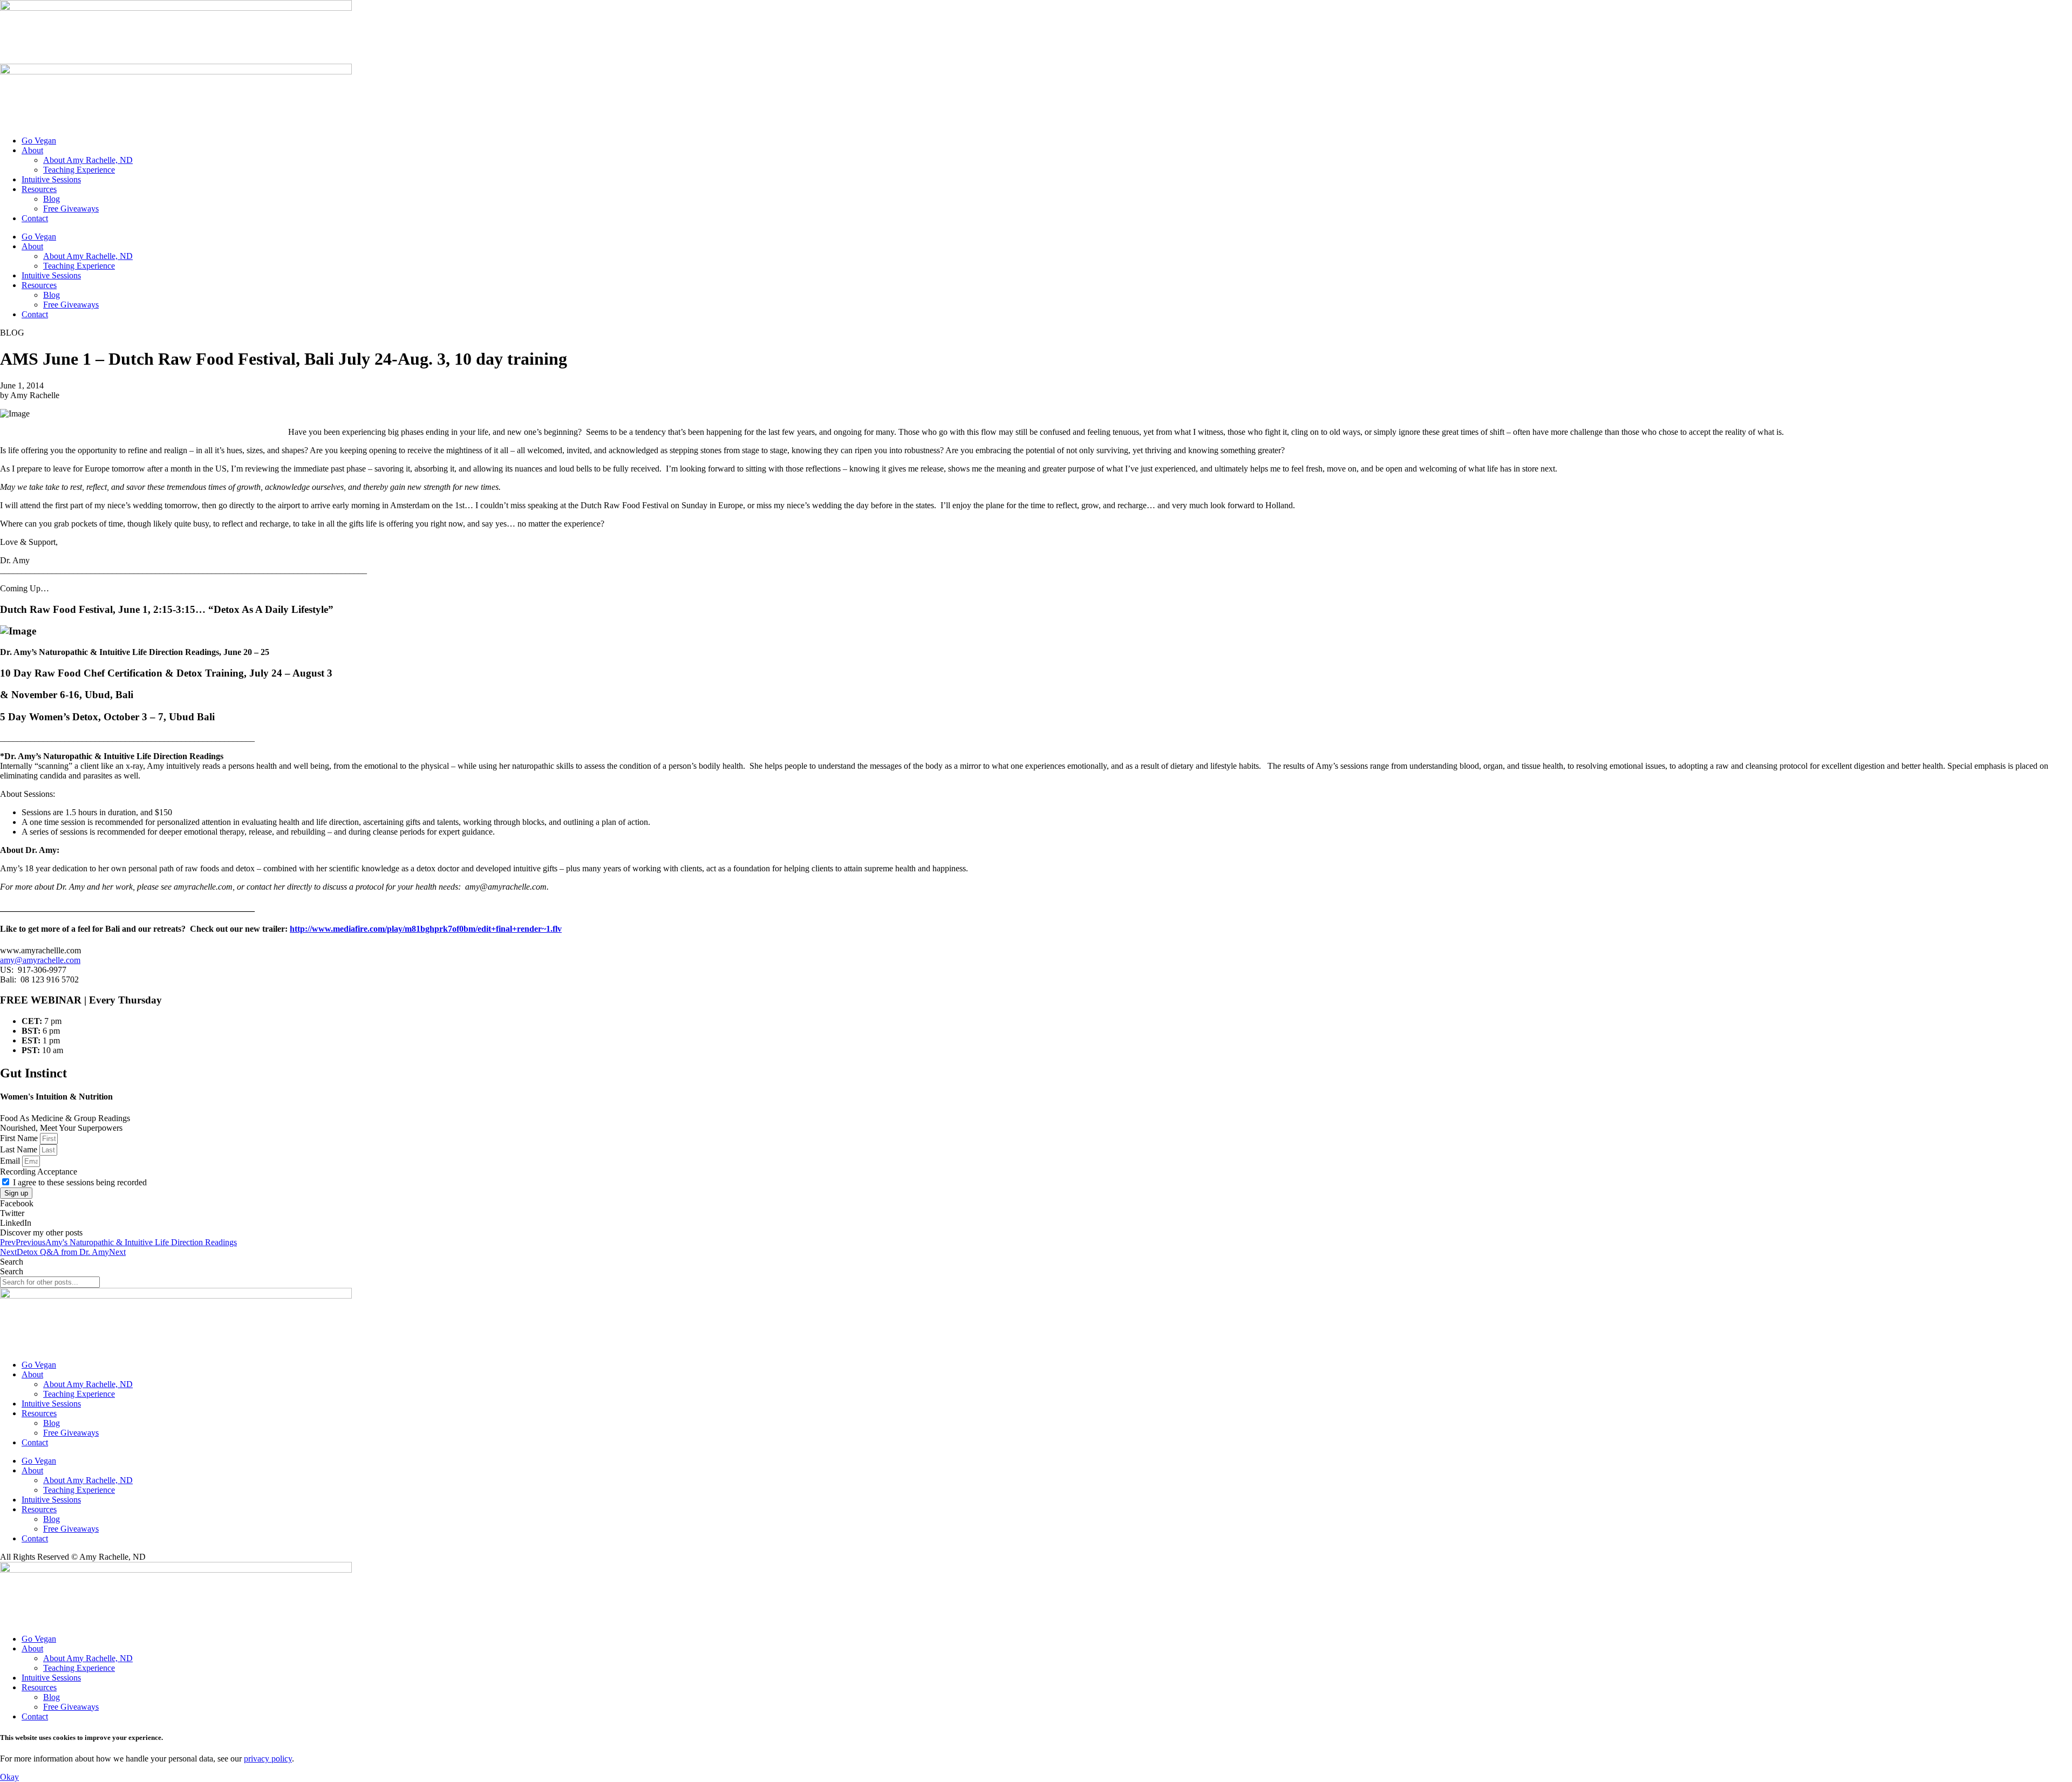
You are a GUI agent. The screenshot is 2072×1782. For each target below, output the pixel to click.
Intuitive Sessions (51, 179)
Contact (35, 218)
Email (11, 1161)
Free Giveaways (71, 209)
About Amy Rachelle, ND (88, 160)
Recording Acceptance (39, 1172)
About (32, 150)
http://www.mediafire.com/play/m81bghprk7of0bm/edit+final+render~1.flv (426, 929)
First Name (20, 1138)
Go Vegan (39, 141)
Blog (52, 199)
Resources (39, 189)
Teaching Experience (79, 170)
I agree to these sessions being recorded (80, 1182)
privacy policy (268, 1759)
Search (12, 1262)
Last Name (20, 1149)
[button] (1036, 1204)
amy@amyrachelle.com (40, 960)
